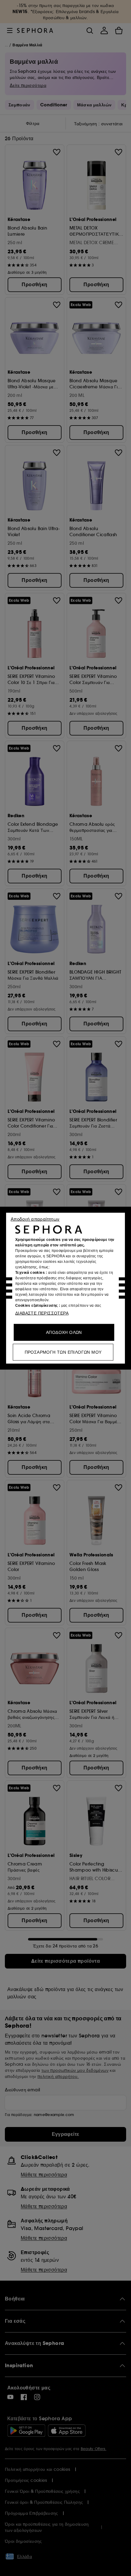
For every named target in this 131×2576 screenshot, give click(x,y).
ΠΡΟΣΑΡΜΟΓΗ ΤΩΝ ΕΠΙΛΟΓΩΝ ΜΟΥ (63, 1352)
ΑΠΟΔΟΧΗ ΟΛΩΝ (64, 1332)
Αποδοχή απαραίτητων (35, 1219)
